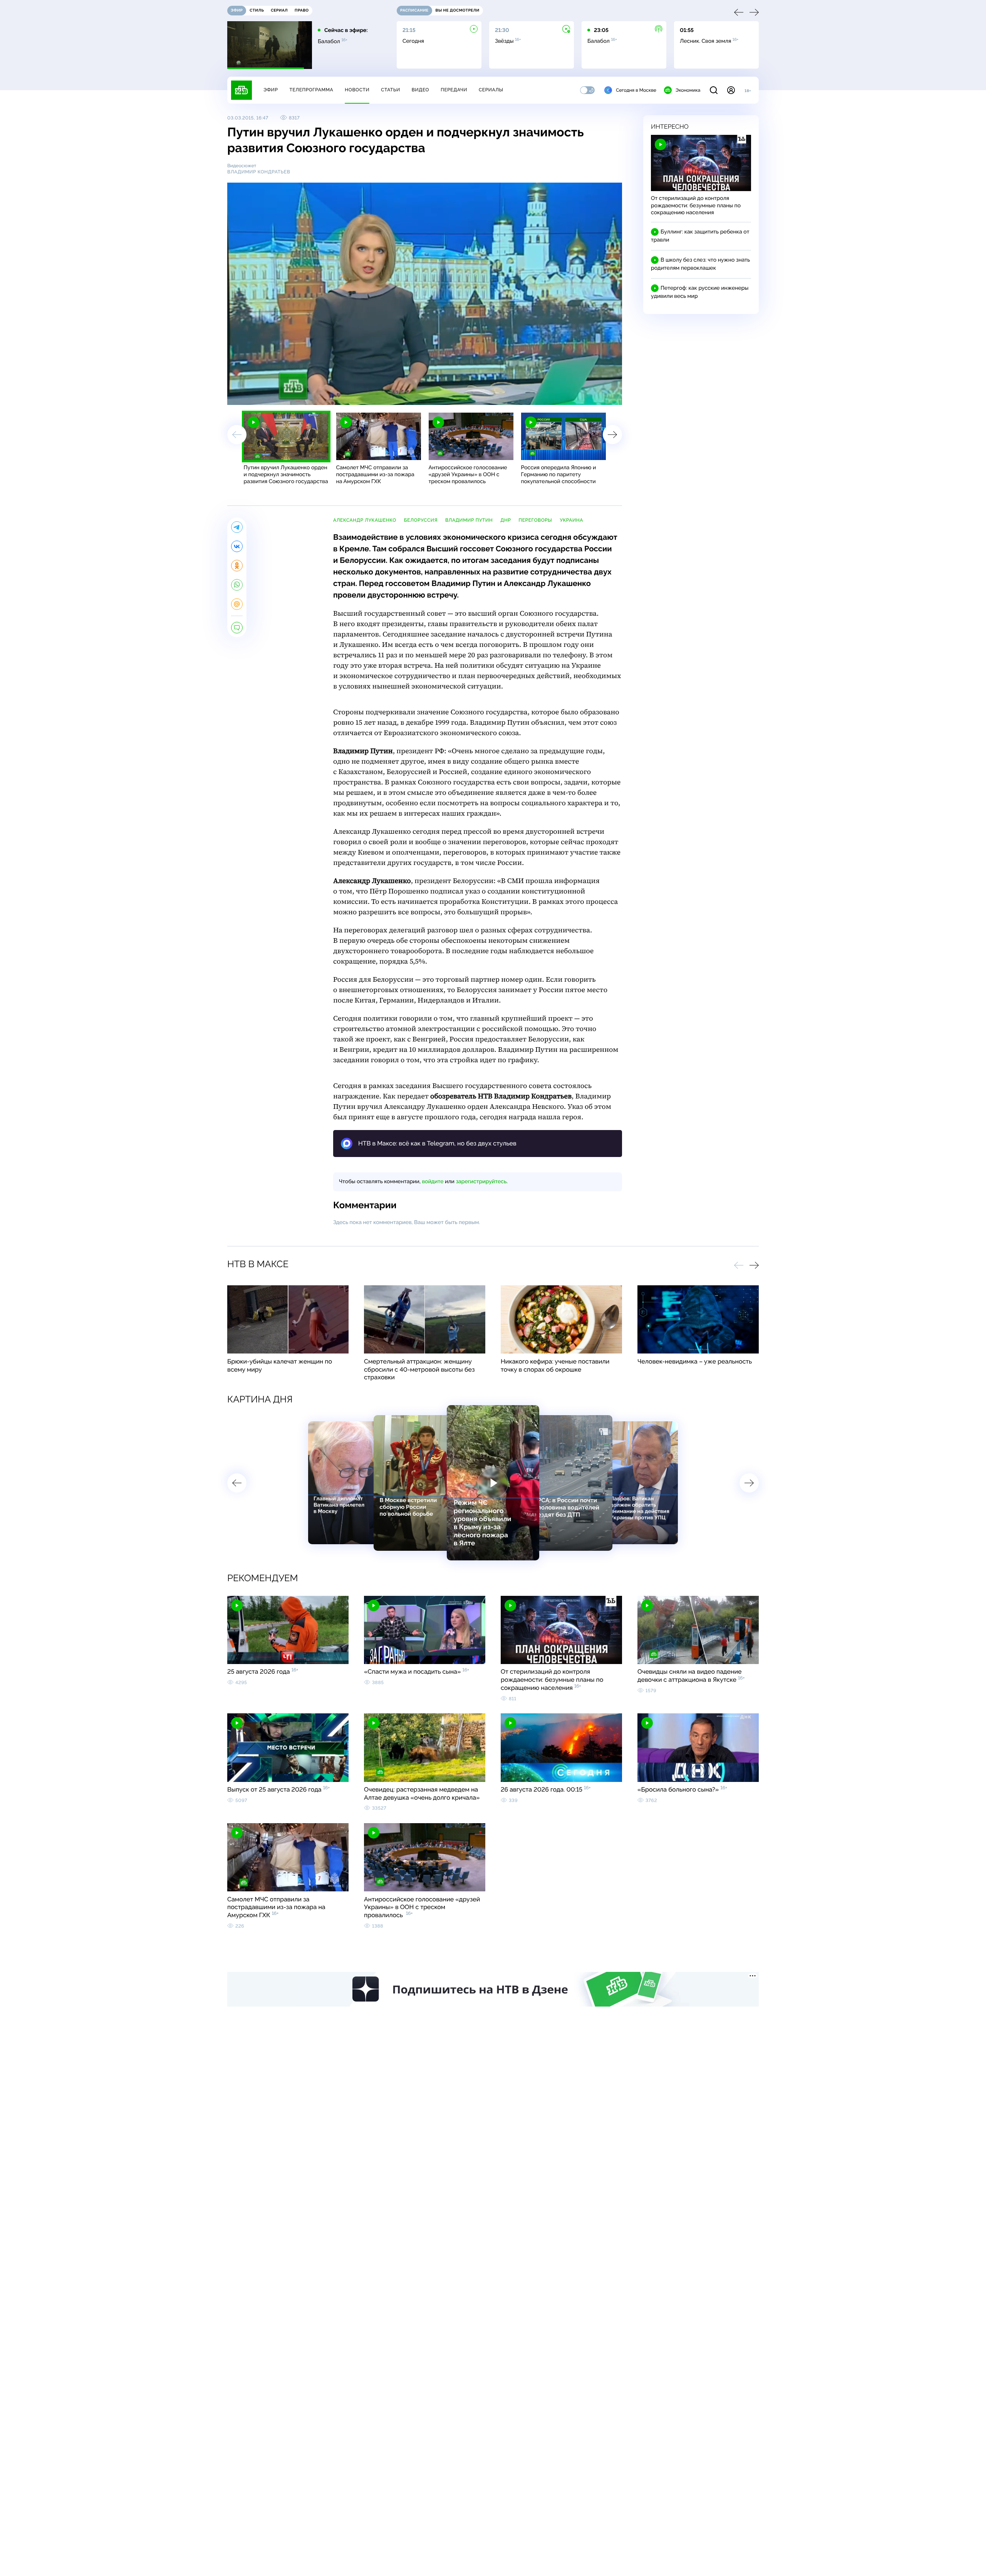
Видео (420, 90)
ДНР (506, 520)
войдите (433, 1182)
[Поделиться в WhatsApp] (237, 585)
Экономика (688, 90)
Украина (571, 520)
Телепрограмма (311, 90)
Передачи (454, 90)
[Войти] (731, 90)
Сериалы (491, 90)
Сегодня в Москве (636, 90)
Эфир (271, 90)
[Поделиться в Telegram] (237, 527)
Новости (357, 90)
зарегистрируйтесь (481, 1182)
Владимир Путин (469, 520)
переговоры (536, 520)
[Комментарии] (237, 628)
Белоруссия (421, 520)
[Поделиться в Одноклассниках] (237, 566)
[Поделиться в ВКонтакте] (237, 546)
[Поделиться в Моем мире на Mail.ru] (237, 604)
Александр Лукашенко (365, 520)
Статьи (391, 90)
